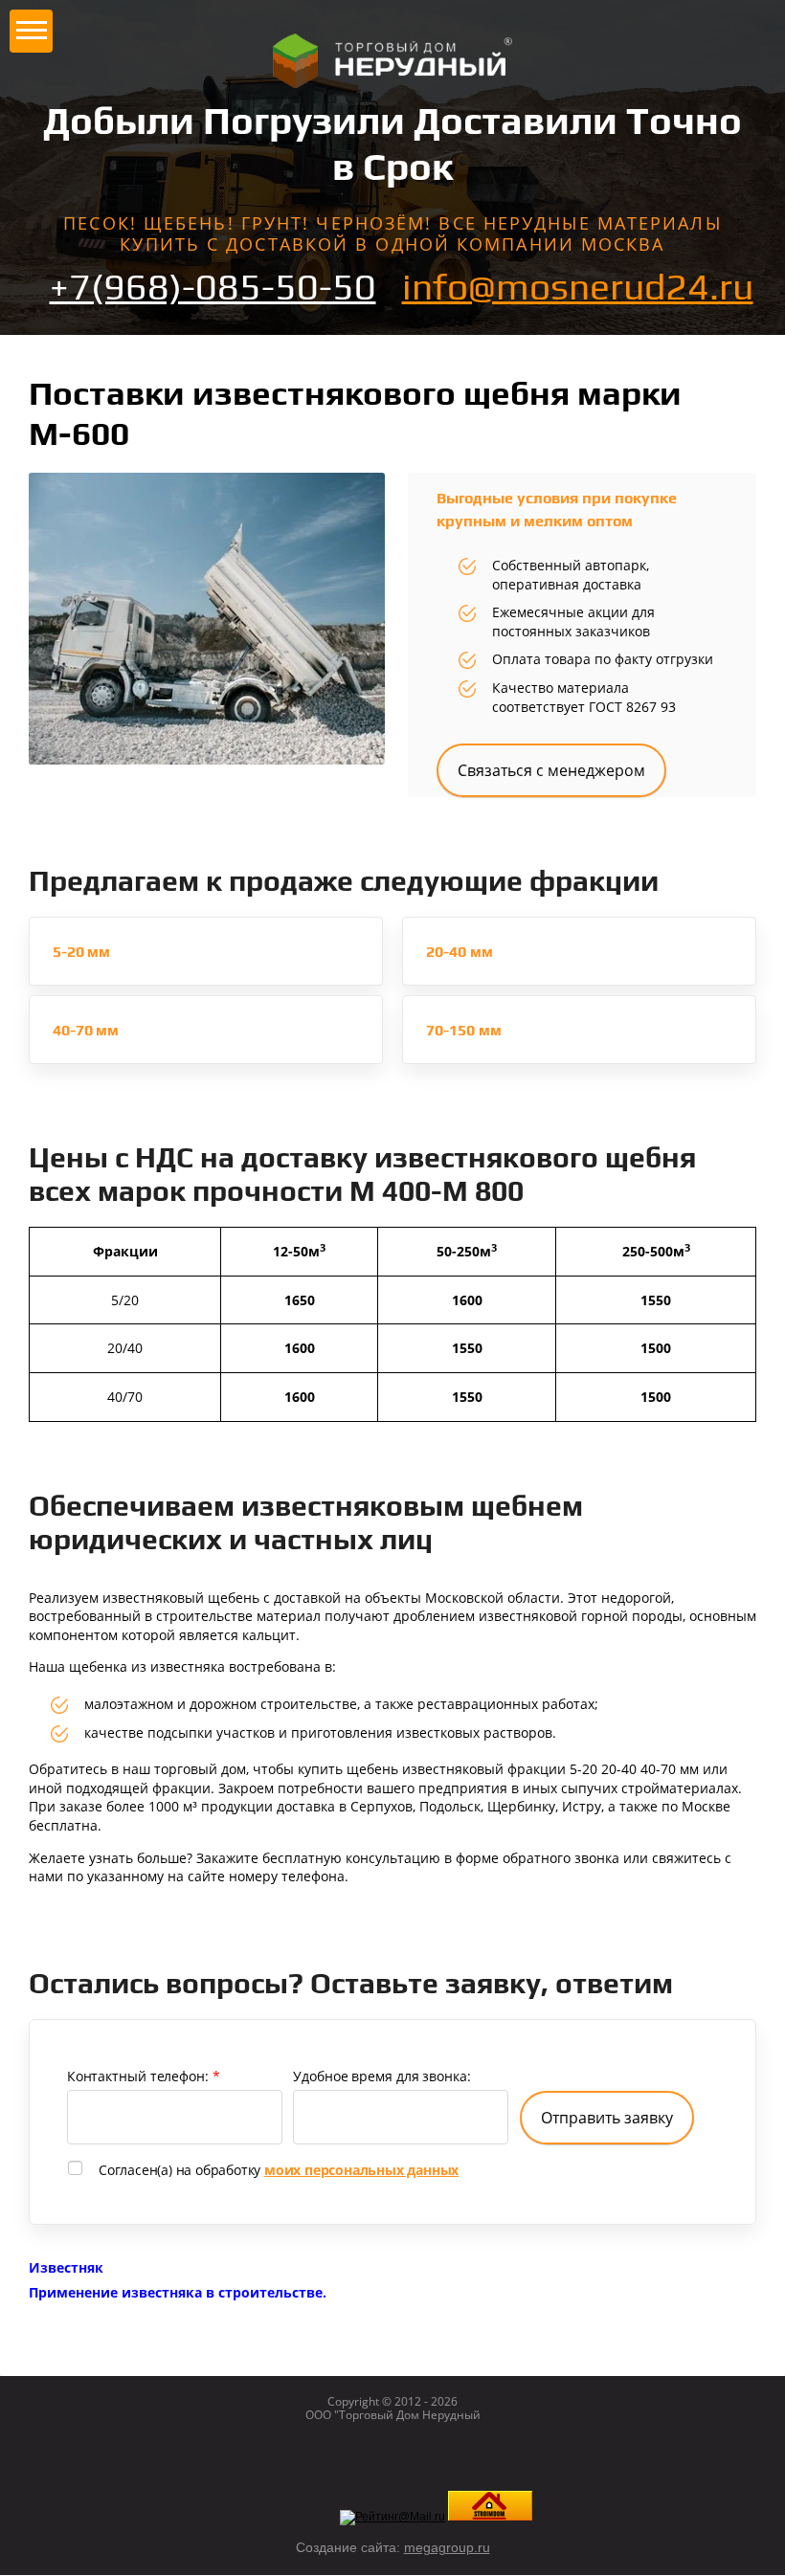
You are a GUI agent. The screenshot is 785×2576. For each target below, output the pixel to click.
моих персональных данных (361, 2170)
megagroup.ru (447, 2547)
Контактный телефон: (144, 2076)
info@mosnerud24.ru (578, 286)
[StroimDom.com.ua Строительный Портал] (490, 2517)
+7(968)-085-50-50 (213, 286)
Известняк (66, 2267)
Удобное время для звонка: (382, 2076)
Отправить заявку (607, 2118)
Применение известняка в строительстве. (178, 2292)
